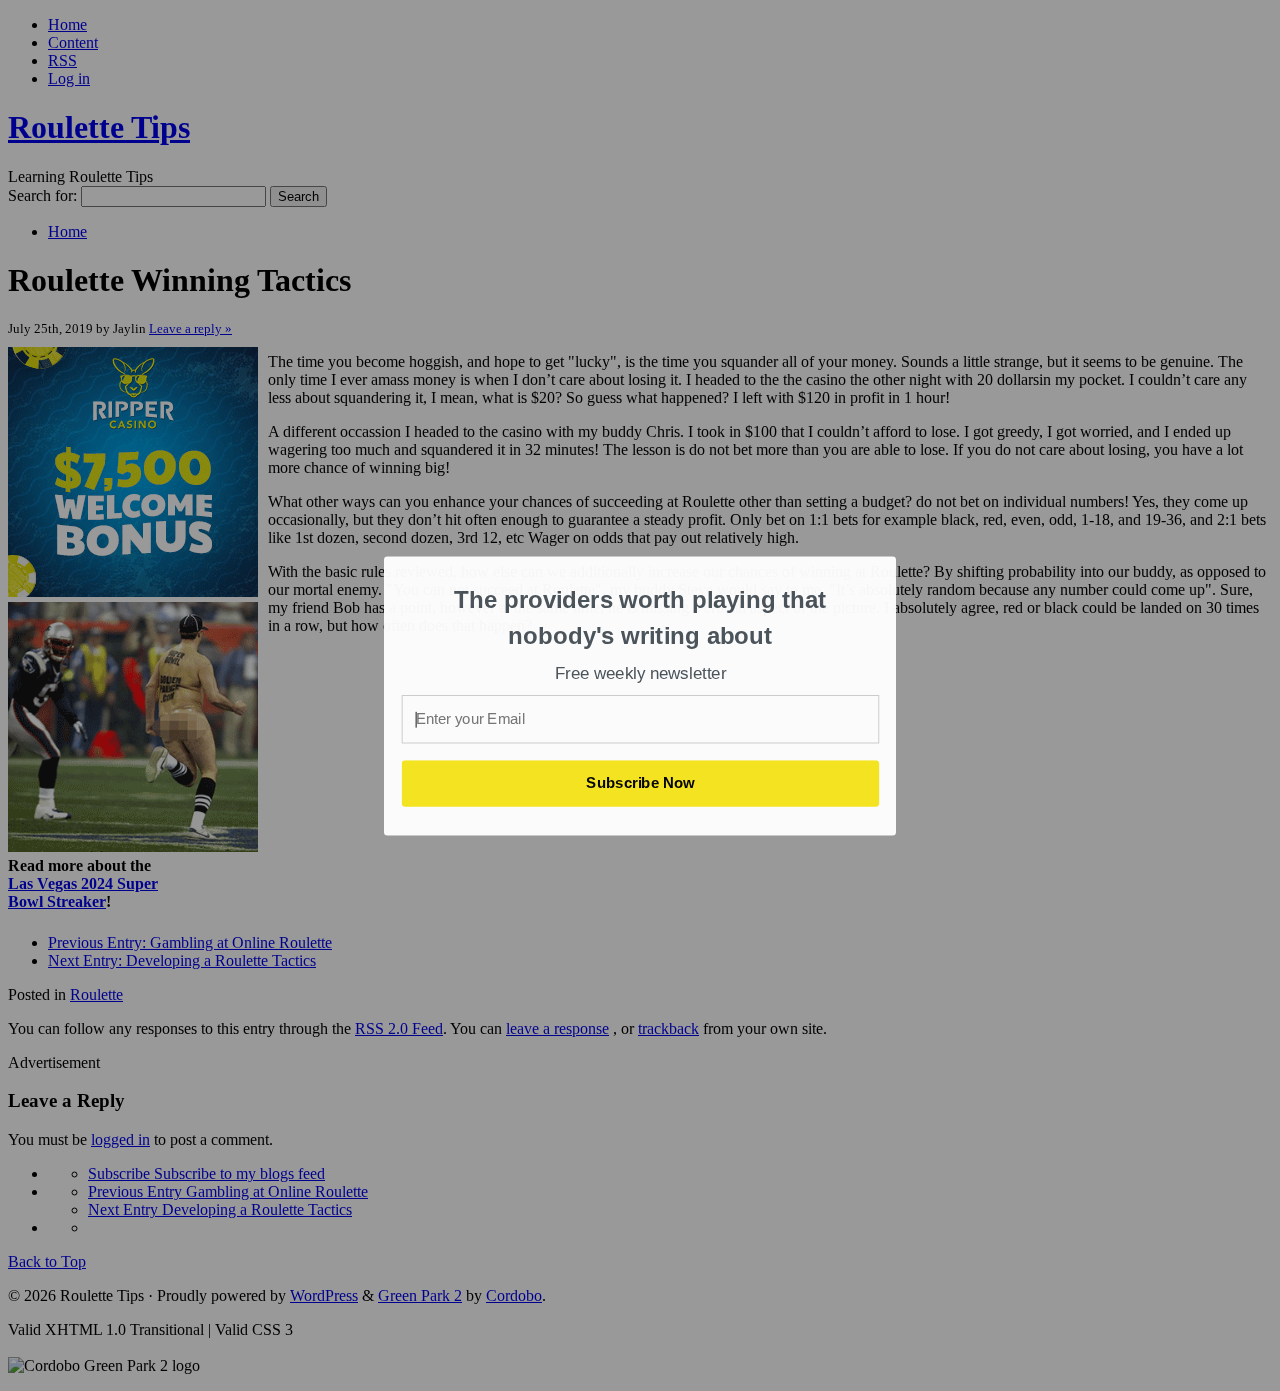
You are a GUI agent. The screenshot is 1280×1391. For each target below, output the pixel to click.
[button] (641, 617)
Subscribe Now (641, 783)
